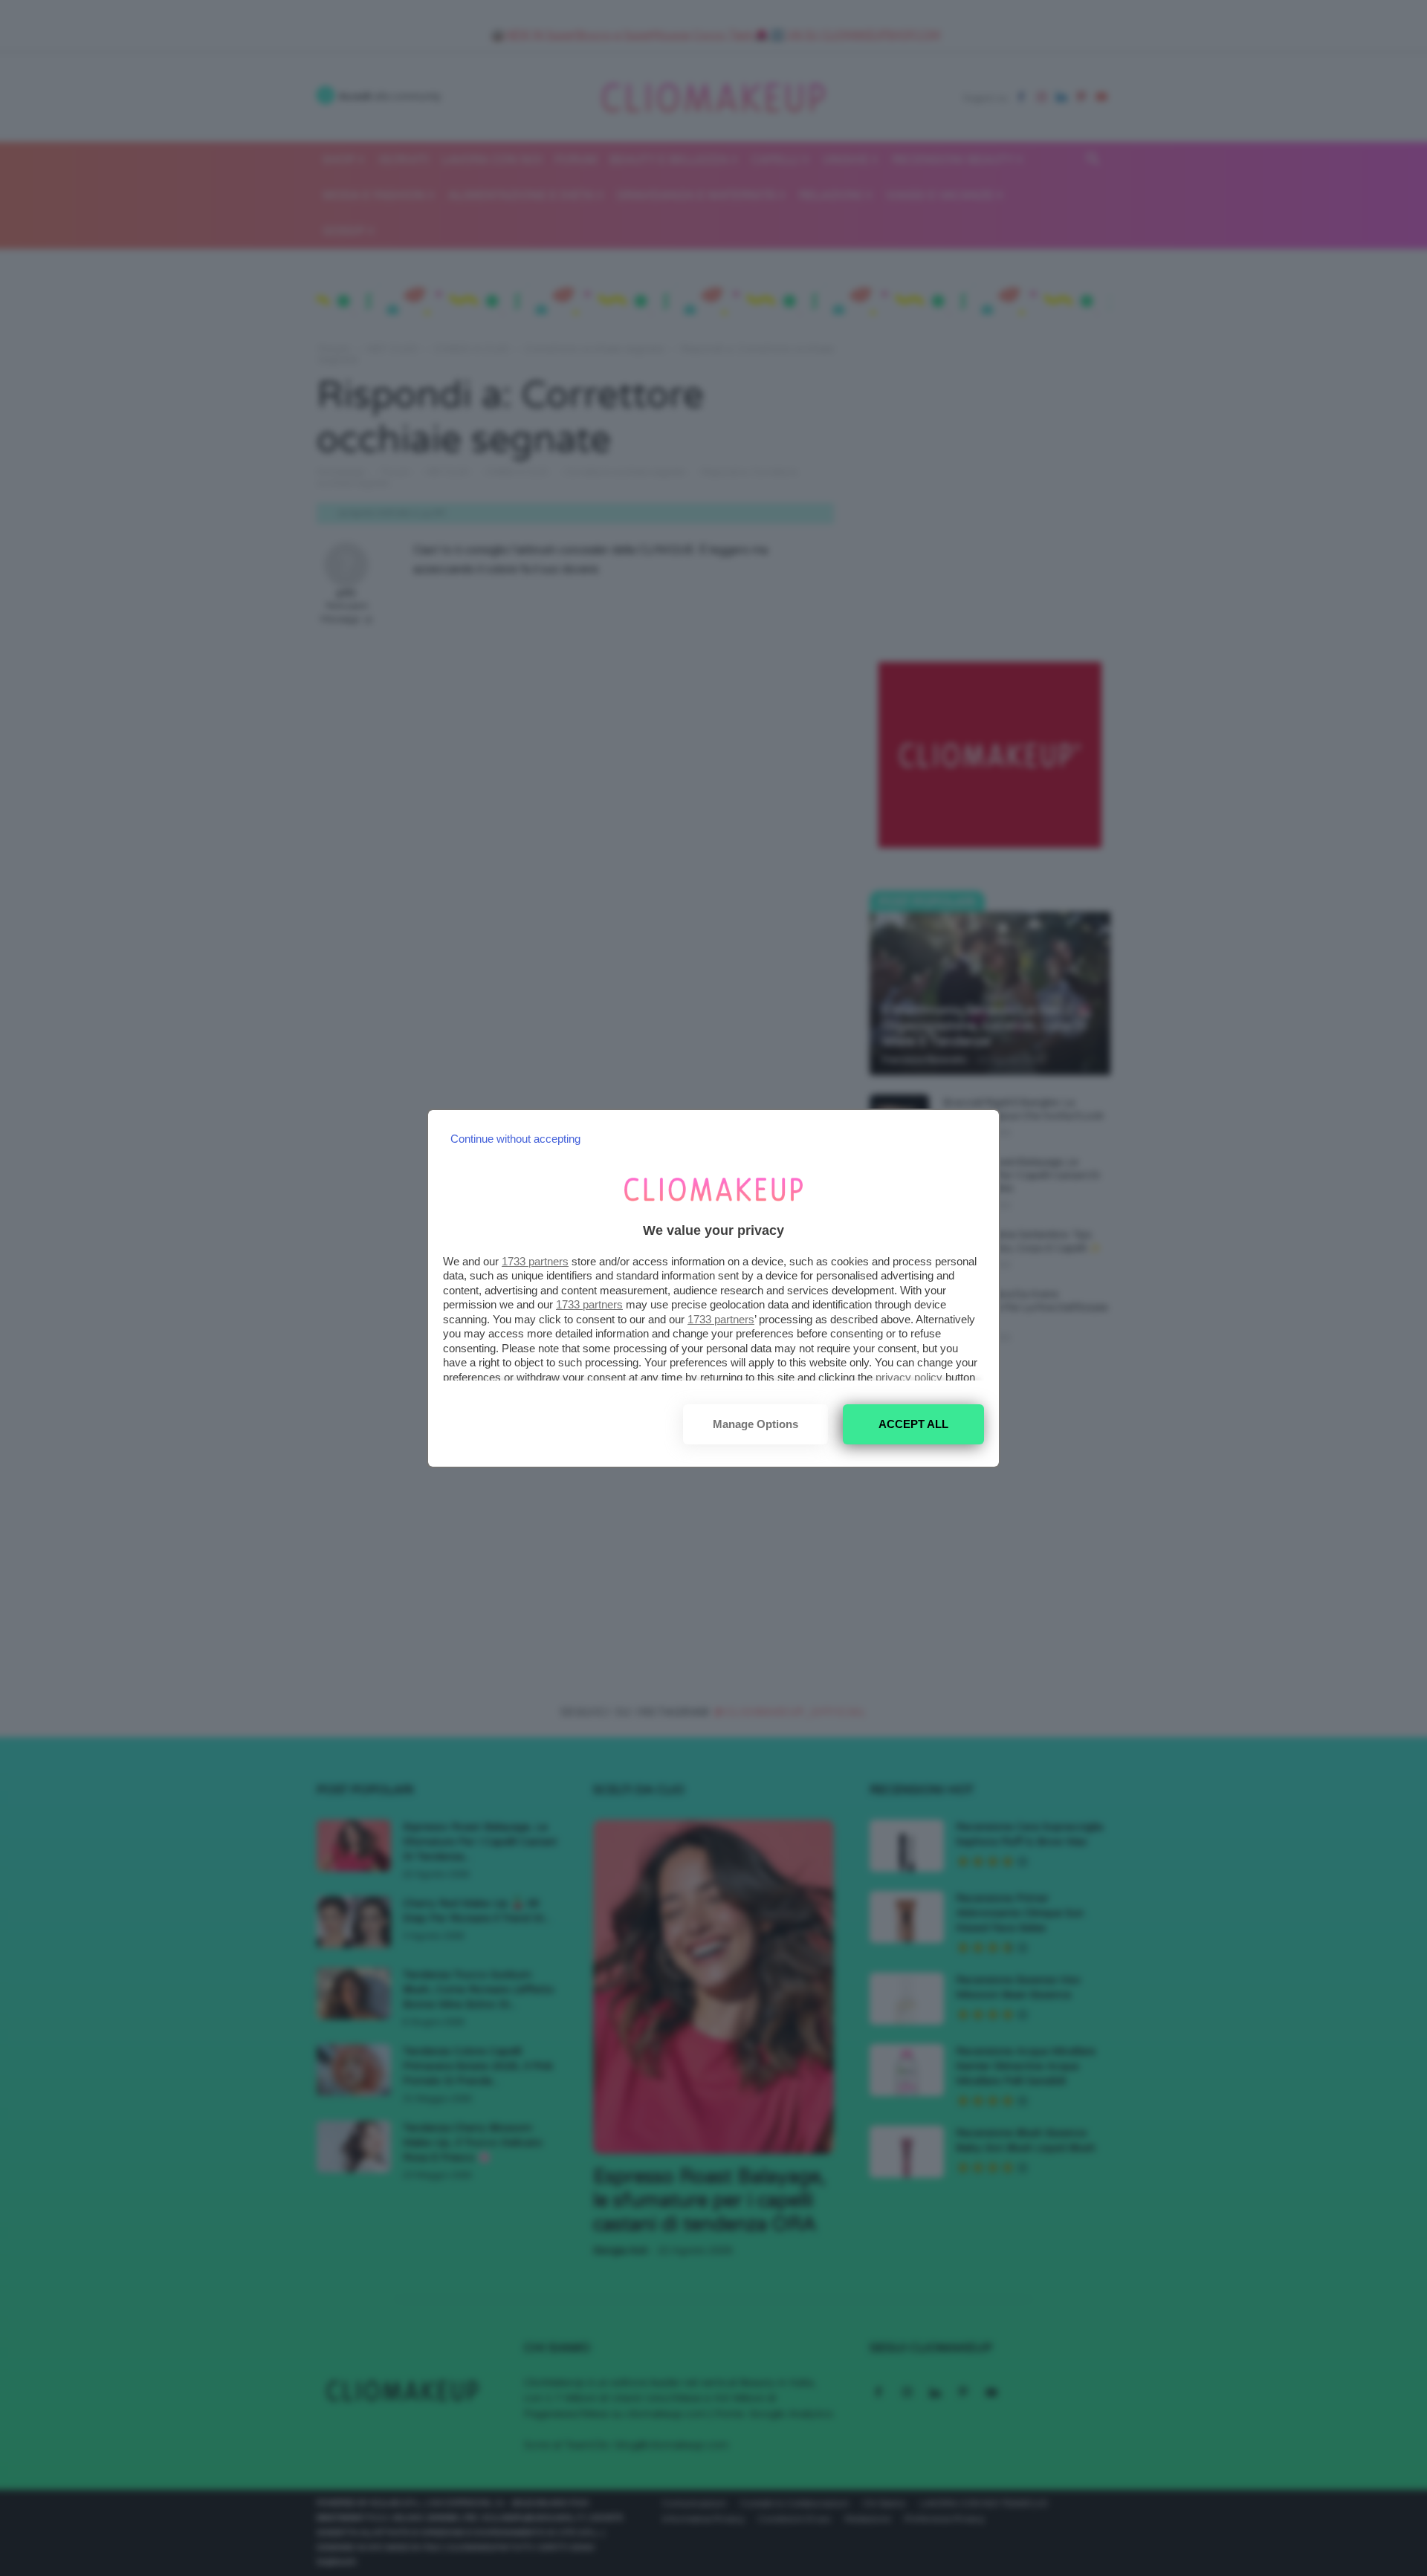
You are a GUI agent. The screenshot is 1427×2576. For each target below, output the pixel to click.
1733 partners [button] (535, 1261)
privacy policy (909, 1377)
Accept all (913, 1424)
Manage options (755, 1424)
